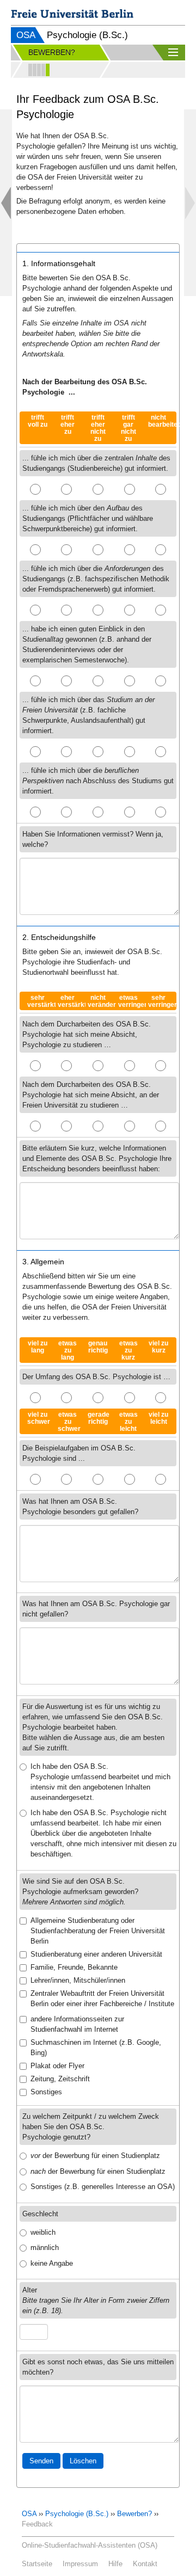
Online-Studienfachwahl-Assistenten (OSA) (90, 2545)
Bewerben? (134, 2514)
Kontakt (145, 2564)
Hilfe (115, 2564)
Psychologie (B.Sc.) (77, 2514)
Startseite (37, 2564)
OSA (26, 35)
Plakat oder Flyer (57, 2066)
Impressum (80, 2564)
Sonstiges (46, 2092)
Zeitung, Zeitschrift (60, 2079)
